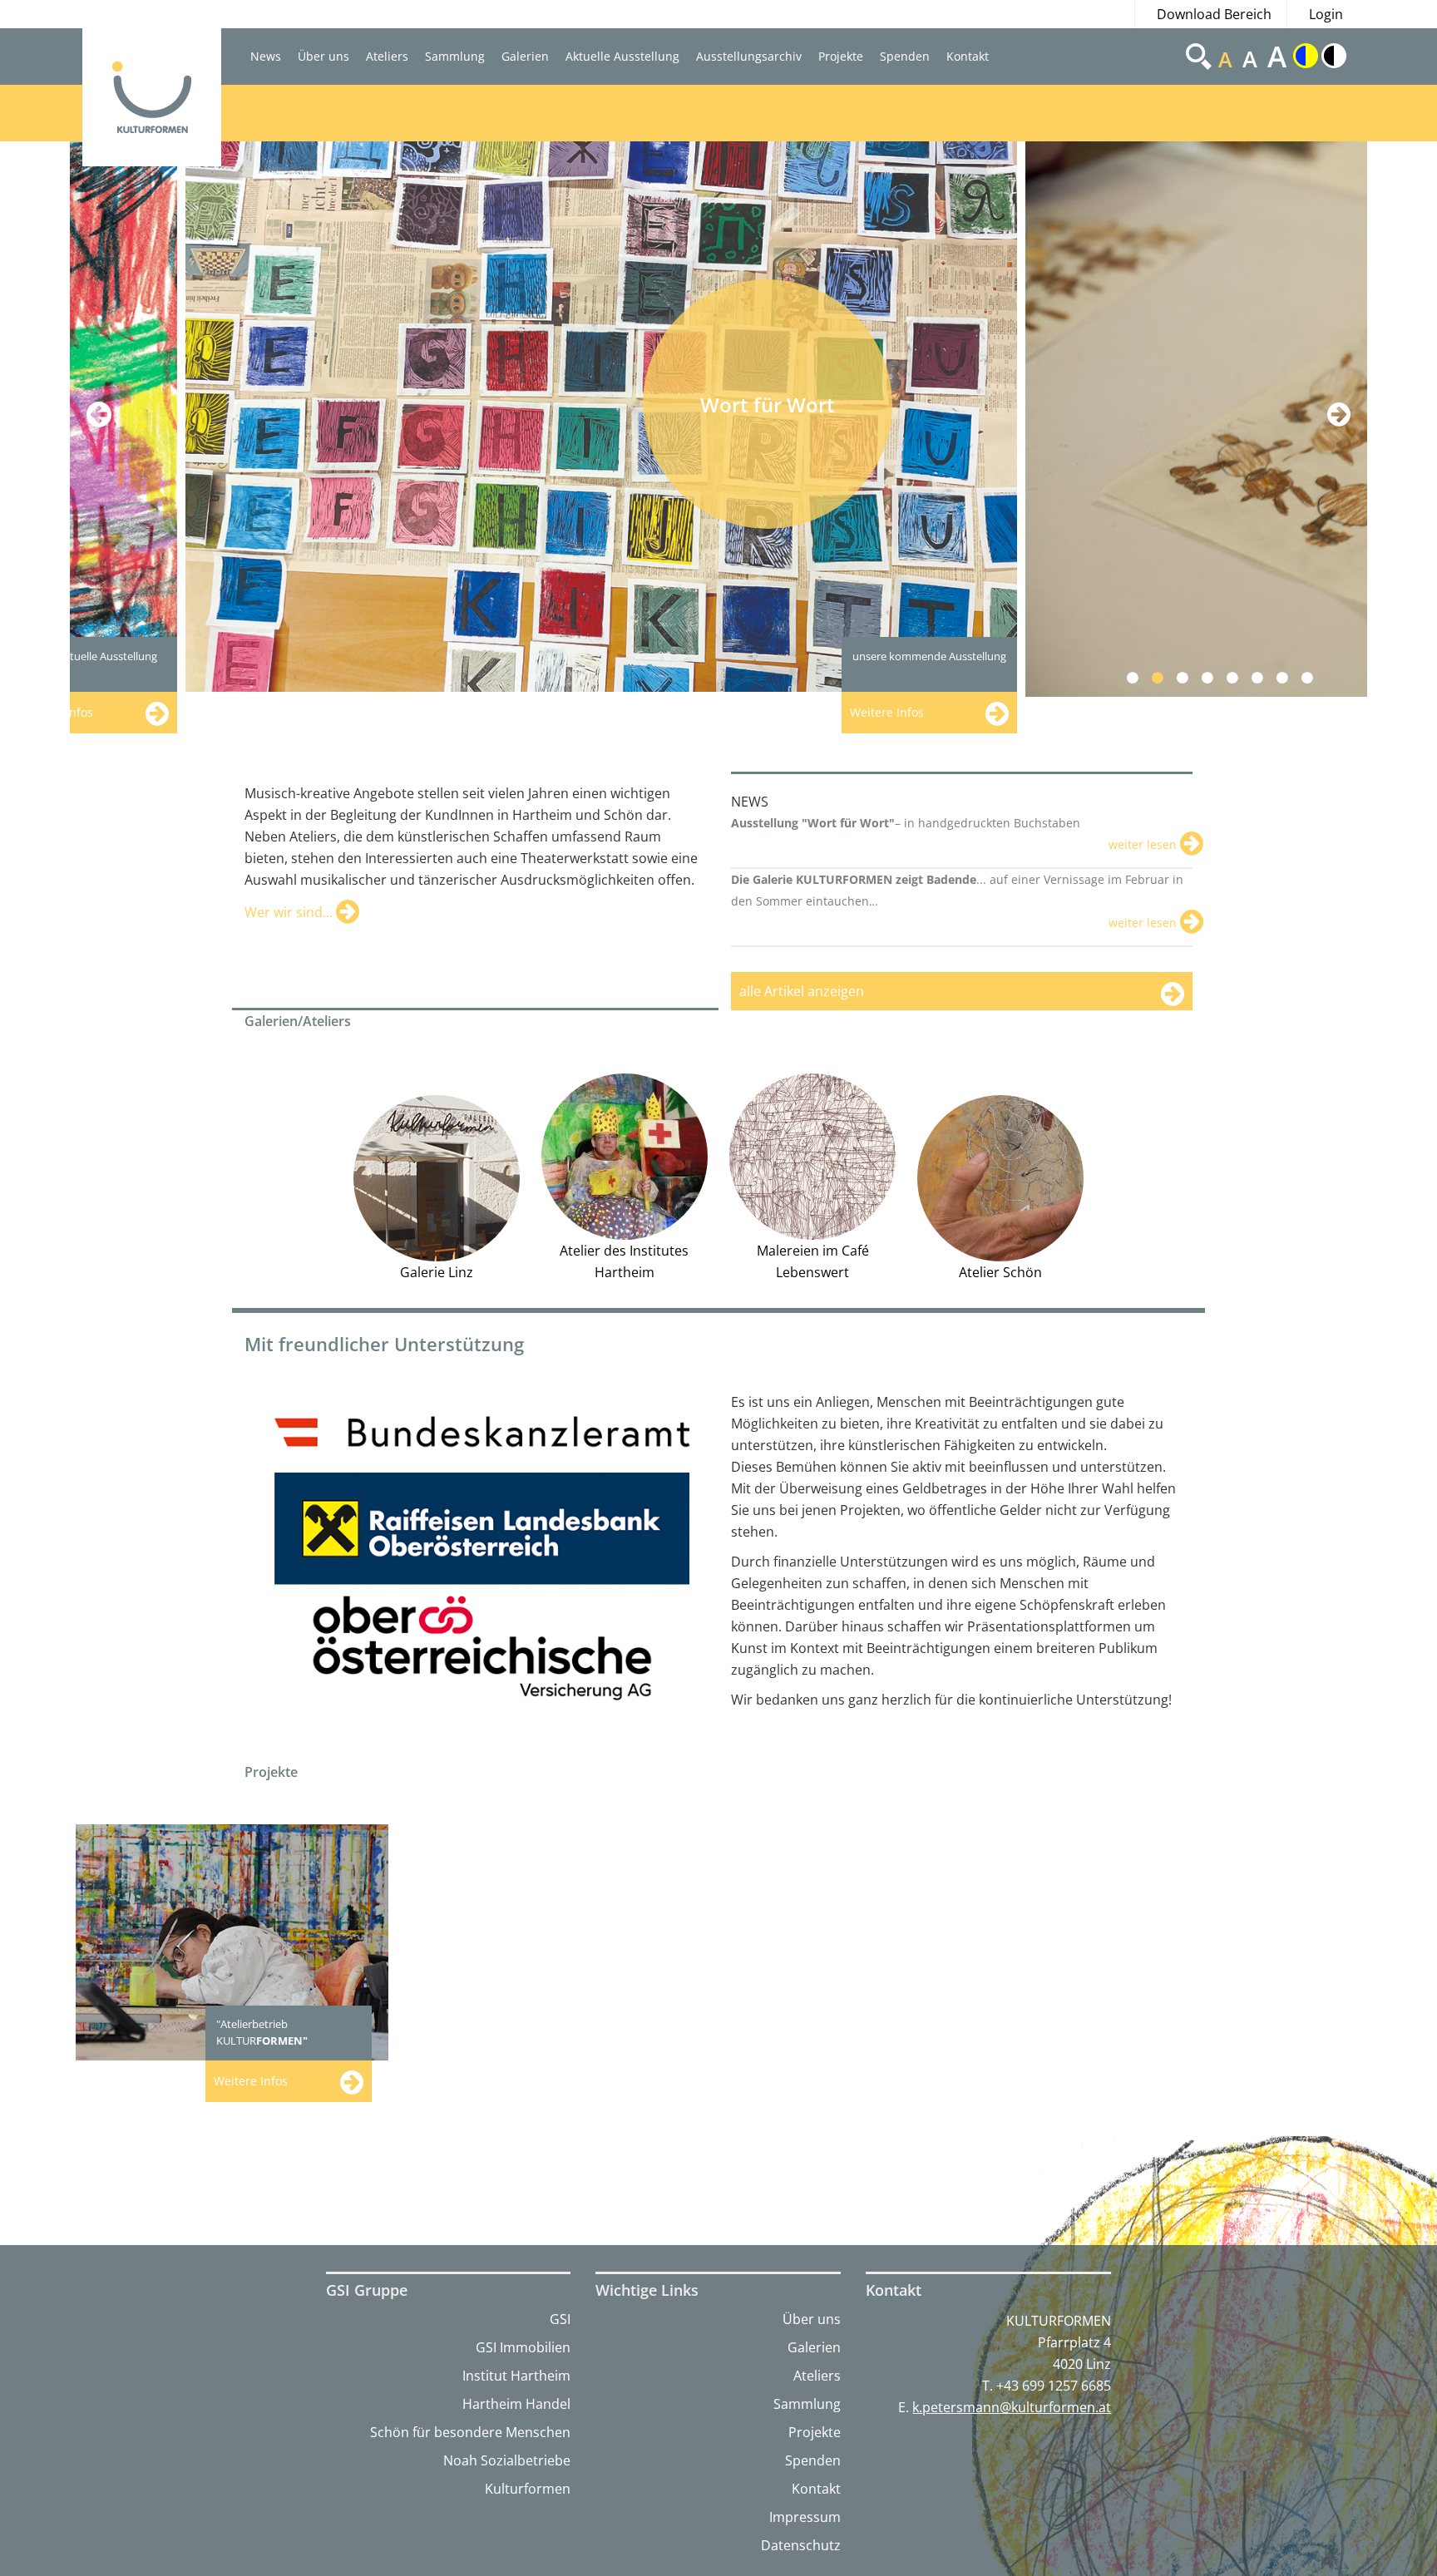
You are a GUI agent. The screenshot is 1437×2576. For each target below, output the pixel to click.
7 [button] (1292, 678)
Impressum (805, 2517)
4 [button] (1217, 678)
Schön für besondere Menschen (470, 2432)
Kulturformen (528, 2489)
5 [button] (1242, 678)
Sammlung (455, 56)
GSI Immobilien (523, 2347)
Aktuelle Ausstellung (622, 56)
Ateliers (387, 56)
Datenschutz (801, 2545)
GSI (560, 2319)
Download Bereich (1214, 14)
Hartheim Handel (516, 2404)
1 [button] (1142, 678)
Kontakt (968, 56)
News (266, 56)
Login (1326, 14)
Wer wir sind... (290, 912)
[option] (490, 417)
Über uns (323, 56)
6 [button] (1267, 678)
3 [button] (1192, 678)
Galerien (525, 56)
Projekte (841, 56)
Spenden (905, 56)
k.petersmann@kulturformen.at (1012, 2407)
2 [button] (1167, 678)
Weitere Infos (251, 2081)
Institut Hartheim (516, 2376)
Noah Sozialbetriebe (507, 2460)
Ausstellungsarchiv (749, 56)
